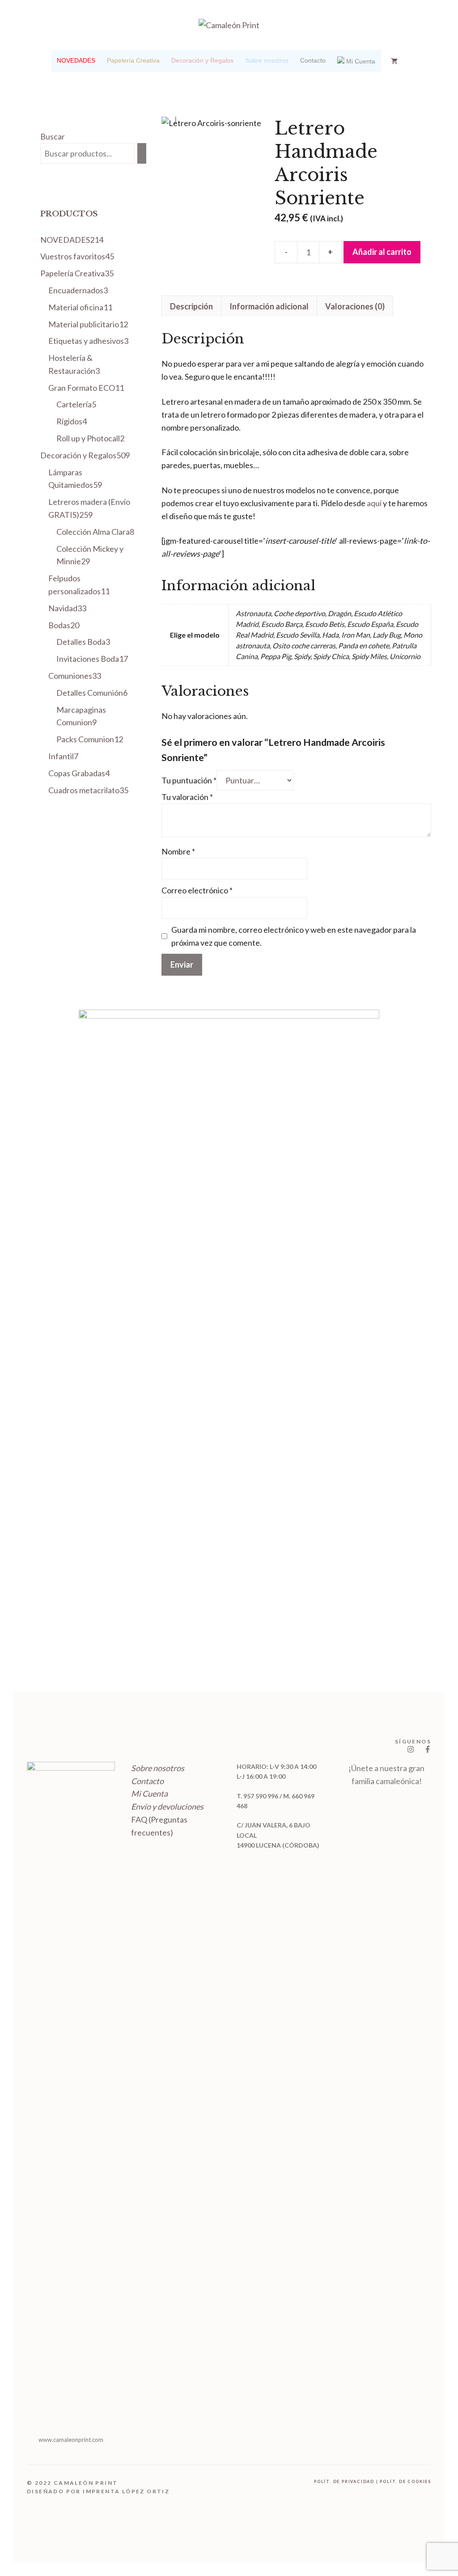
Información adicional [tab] (269, 306)
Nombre (178, 851)
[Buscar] (142, 153)
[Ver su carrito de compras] (394, 61)
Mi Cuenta (149, 1793)
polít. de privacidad (344, 2481)
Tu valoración (187, 797)
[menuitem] (76, 61)
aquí (374, 503)
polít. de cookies (405, 2481)
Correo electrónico (197, 890)
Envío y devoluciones (167, 1806)
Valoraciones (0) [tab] (355, 306)
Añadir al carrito (382, 252)
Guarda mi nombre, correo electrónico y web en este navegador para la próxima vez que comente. (294, 936)
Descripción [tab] (191, 306)
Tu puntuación (189, 780)
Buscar (53, 136)
